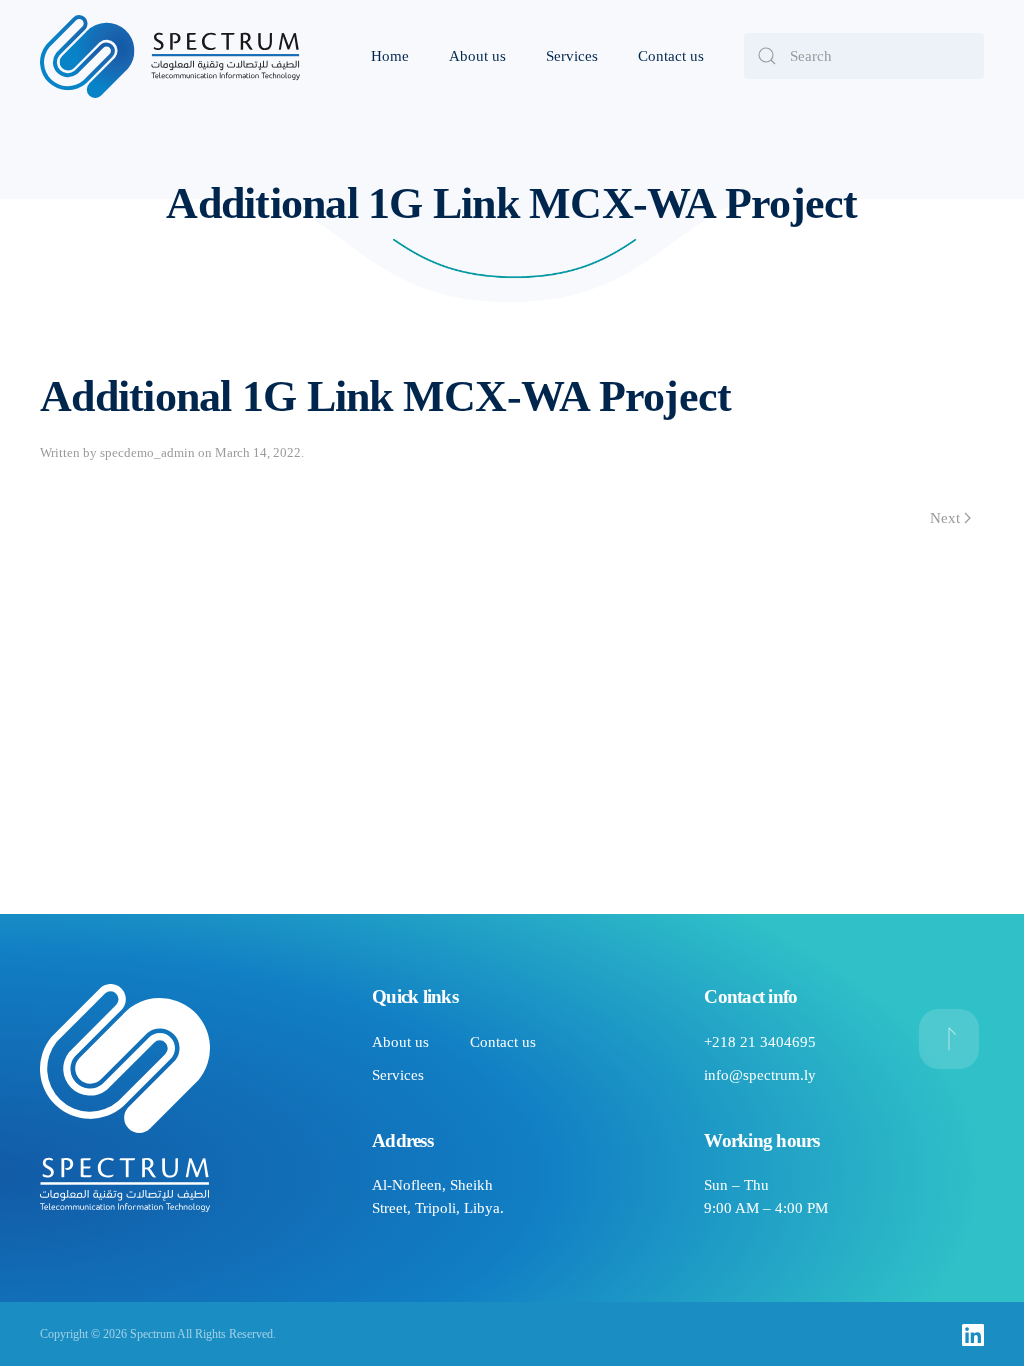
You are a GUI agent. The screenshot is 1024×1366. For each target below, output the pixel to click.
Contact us (671, 56)
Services (572, 56)
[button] (949, 1039)
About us (477, 56)
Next (945, 518)
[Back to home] (170, 56)
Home (390, 56)
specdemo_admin (147, 452)
